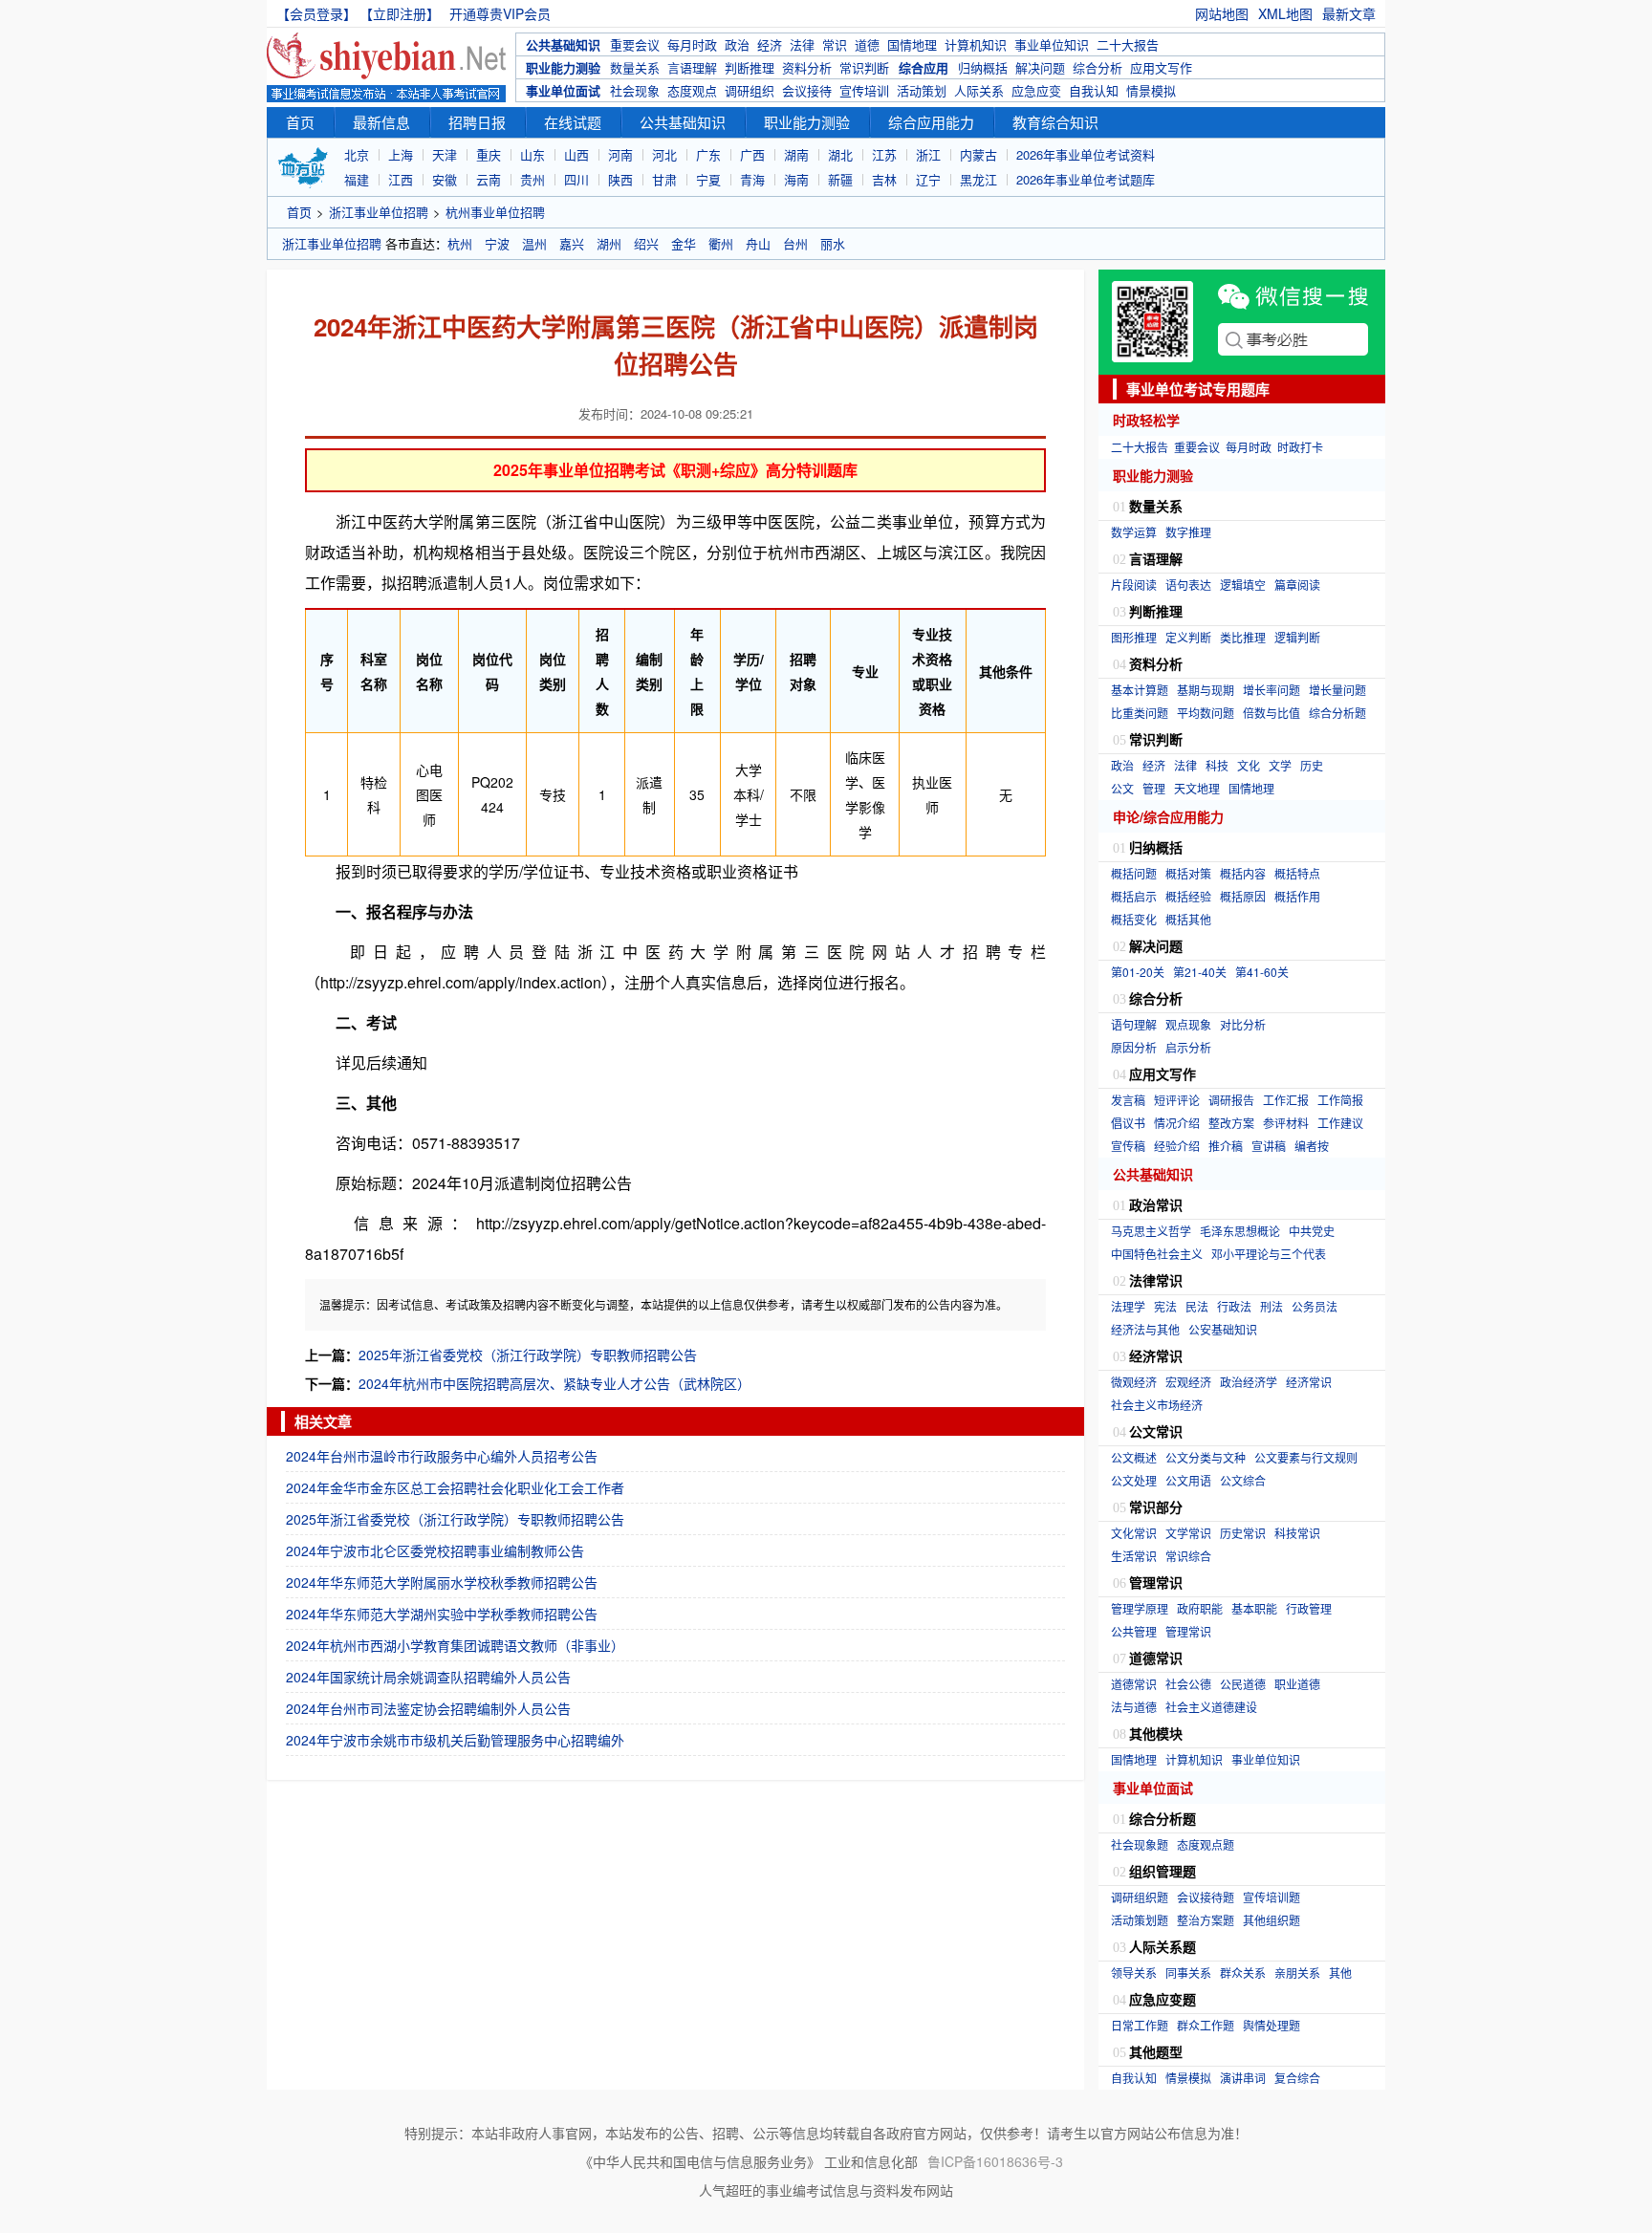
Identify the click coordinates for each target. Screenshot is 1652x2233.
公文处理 (1134, 1480)
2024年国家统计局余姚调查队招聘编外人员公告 (428, 1677)
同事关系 (1188, 1973)
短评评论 (1177, 1100)
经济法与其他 (1145, 1329)
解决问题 (1040, 67)
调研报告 (1231, 1100)
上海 (401, 154)
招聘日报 (477, 122)
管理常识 (1188, 1631)
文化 (1249, 765)
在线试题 (573, 122)
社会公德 (1188, 1684)
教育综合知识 (1055, 122)
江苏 (884, 154)
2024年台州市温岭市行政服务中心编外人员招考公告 (442, 1456)
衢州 (721, 243)
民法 (1197, 1306)
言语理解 (692, 67)
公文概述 (1134, 1457)
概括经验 (1188, 896)
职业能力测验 (563, 67)
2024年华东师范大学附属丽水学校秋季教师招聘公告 (442, 1582)
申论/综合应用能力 (1168, 816)
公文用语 (1188, 1480)
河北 (664, 154)
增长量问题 (1337, 690)
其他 (1340, 1973)
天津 (445, 154)
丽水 (833, 243)
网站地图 (1222, 13)
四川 (576, 179)
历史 (1312, 765)
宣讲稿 (1269, 1146)
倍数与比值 (1272, 713)
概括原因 (1243, 896)
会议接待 (807, 90)
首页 (300, 122)
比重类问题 (1140, 713)
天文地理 (1197, 788)
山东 (533, 154)
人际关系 (979, 90)
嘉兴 (572, 243)
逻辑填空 (1243, 585)
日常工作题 (1140, 2025)
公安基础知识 (1223, 1329)
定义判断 (1188, 637)
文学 (1280, 765)
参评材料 (1286, 1123)
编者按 (1312, 1146)
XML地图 (1285, 13)
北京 (357, 154)
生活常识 (1134, 1556)
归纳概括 (983, 67)
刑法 (1272, 1306)
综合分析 (1098, 67)
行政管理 (1309, 1608)
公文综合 (1243, 1480)
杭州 (460, 243)
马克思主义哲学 (1151, 1231)
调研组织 (750, 90)
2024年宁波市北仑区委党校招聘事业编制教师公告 (435, 1550)
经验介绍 (1177, 1146)
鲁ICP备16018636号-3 (995, 2161)
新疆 (840, 179)
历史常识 (1243, 1533)
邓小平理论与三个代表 (1269, 1254)
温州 (534, 243)
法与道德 (1134, 1707)
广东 (708, 154)
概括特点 (1297, 873)
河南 (620, 154)
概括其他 (1188, 919)
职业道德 (1297, 1684)
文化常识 (1134, 1533)
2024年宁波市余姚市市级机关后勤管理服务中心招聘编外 (455, 1740)
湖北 (840, 154)
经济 (770, 44)
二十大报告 (1128, 44)
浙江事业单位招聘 (379, 212)
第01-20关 (1138, 972)
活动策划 (922, 90)
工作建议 (1340, 1123)
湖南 (796, 154)
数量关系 (635, 67)
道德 (867, 44)
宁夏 (708, 179)
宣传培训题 (1272, 1897)
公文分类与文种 (1206, 1457)
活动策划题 (1140, 1920)
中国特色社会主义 (1157, 1254)
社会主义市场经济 (1157, 1405)
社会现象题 (1140, 1844)
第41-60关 (1262, 972)
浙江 (928, 154)
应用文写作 (1161, 67)
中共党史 (1312, 1231)
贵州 (533, 179)
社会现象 (635, 90)
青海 (752, 179)
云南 (489, 179)
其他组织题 (1272, 1920)
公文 (1122, 788)
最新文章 (1349, 13)
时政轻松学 (1146, 420)
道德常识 (1134, 1684)
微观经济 (1134, 1382)
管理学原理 (1140, 1608)
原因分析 (1134, 1047)
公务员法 (1315, 1306)
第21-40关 (1200, 972)
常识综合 (1188, 1556)
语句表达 (1188, 585)
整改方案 (1231, 1123)
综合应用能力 (931, 122)
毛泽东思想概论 (1240, 1231)
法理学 (1128, 1306)
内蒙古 (978, 154)
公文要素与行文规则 (1306, 1457)
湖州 (609, 243)
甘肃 (664, 179)
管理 (1154, 788)
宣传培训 (864, 90)
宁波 (497, 243)
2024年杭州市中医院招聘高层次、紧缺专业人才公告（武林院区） (554, 1383)
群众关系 (1243, 1973)
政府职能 (1200, 1608)
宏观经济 (1188, 1382)
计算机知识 (976, 44)
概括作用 (1297, 896)
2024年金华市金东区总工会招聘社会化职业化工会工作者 (455, 1487)
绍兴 (646, 243)
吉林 (884, 179)
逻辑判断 (1297, 637)
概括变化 (1134, 919)
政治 (737, 44)
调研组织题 (1140, 1897)
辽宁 (928, 179)
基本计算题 (1140, 690)
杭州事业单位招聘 (495, 212)
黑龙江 (978, 179)
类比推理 (1243, 637)
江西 (401, 179)
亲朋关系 (1297, 1973)
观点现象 (1188, 1024)
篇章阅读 (1297, 585)
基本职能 (1254, 1608)
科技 (1217, 765)
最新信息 (381, 122)
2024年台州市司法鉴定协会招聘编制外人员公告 (428, 1708)
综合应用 (924, 67)
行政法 (1234, 1306)
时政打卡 (1300, 447)
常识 (835, 44)
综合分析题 (1337, 713)
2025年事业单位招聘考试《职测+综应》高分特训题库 (675, 470)
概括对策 (1188, 873)
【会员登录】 (316, 13)
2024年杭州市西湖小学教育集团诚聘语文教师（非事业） (455, 1645)
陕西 (620, 179)
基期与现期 (1206, 690)
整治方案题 (1206, 1920)
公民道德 (1243, 1684)
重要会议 (635, 44)
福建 (357, 179)
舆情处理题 (1272, 2025)
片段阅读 (1134, 585)
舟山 (758, 243)
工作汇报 (1286, 1100)
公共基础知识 (563, 44)
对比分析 (1243, 1024)
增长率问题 (1272, 690)
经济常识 (1309, 1382)
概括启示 (1134, 896)
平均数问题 (1206, 713)
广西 (752, 154)
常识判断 (864, 67)
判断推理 (750, 67)
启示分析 (1188, 1047)
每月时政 (692, 44)
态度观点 (692, 90)
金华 (684, 243)
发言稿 (1128, 1100)
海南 (796, 179)
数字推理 (1188, 532)
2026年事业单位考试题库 (1086, 179)
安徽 (445, 179)
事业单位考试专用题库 (1198, 389)
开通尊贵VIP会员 (500, 13)
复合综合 (1297, 2078)
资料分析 (807, 67)
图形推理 (1134, 637)
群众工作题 (1206, 2025)
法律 (802, 44)
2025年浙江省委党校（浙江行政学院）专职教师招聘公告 (528, 1355)
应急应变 (1036, 90)
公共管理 (1134, 1631)
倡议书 (1128, 1123)
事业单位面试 (563, 90)
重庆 (489, 154)
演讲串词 (1243, 2078)
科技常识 (1297, 1533)
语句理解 (1134, 1024)
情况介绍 (1177, 1123)
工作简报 (1340, 1100)
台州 (795, 243)
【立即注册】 (403, 13)
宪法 (1165, 1306)
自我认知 (1094, 90)
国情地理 (912, 44)
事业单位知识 (1052, 44)
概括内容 (1243, 873)
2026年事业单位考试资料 (1086, 154)
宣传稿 (1128, 1146)
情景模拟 (1151, 90)
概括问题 (1134, 873)
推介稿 (1226, 1146)
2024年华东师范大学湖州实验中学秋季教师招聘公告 (442, 1614)
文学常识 (1188, 1533)
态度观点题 (1206, 1844)
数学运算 (1134, 532)
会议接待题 (1206, 1897)
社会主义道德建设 (1211, 1707)
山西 (576, 154)
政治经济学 (1249, 1382)
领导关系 (1134, 1973)
